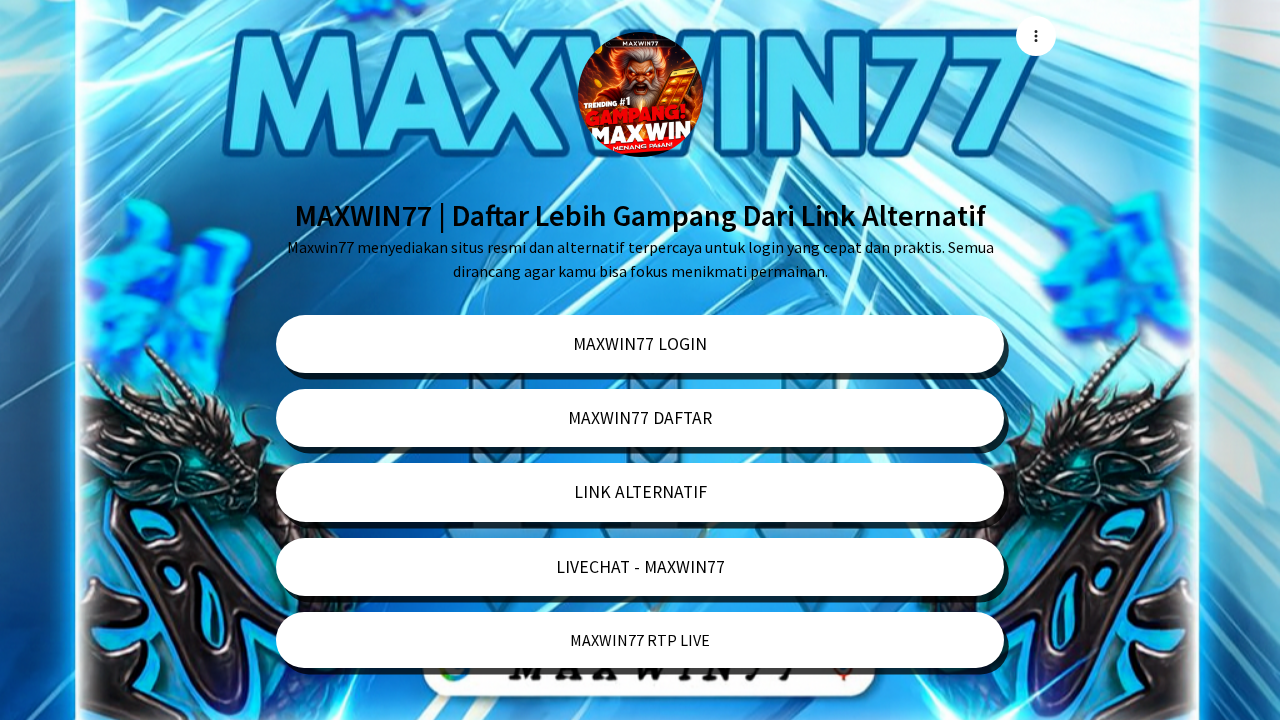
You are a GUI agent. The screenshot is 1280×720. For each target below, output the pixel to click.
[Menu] (1036, 36)
